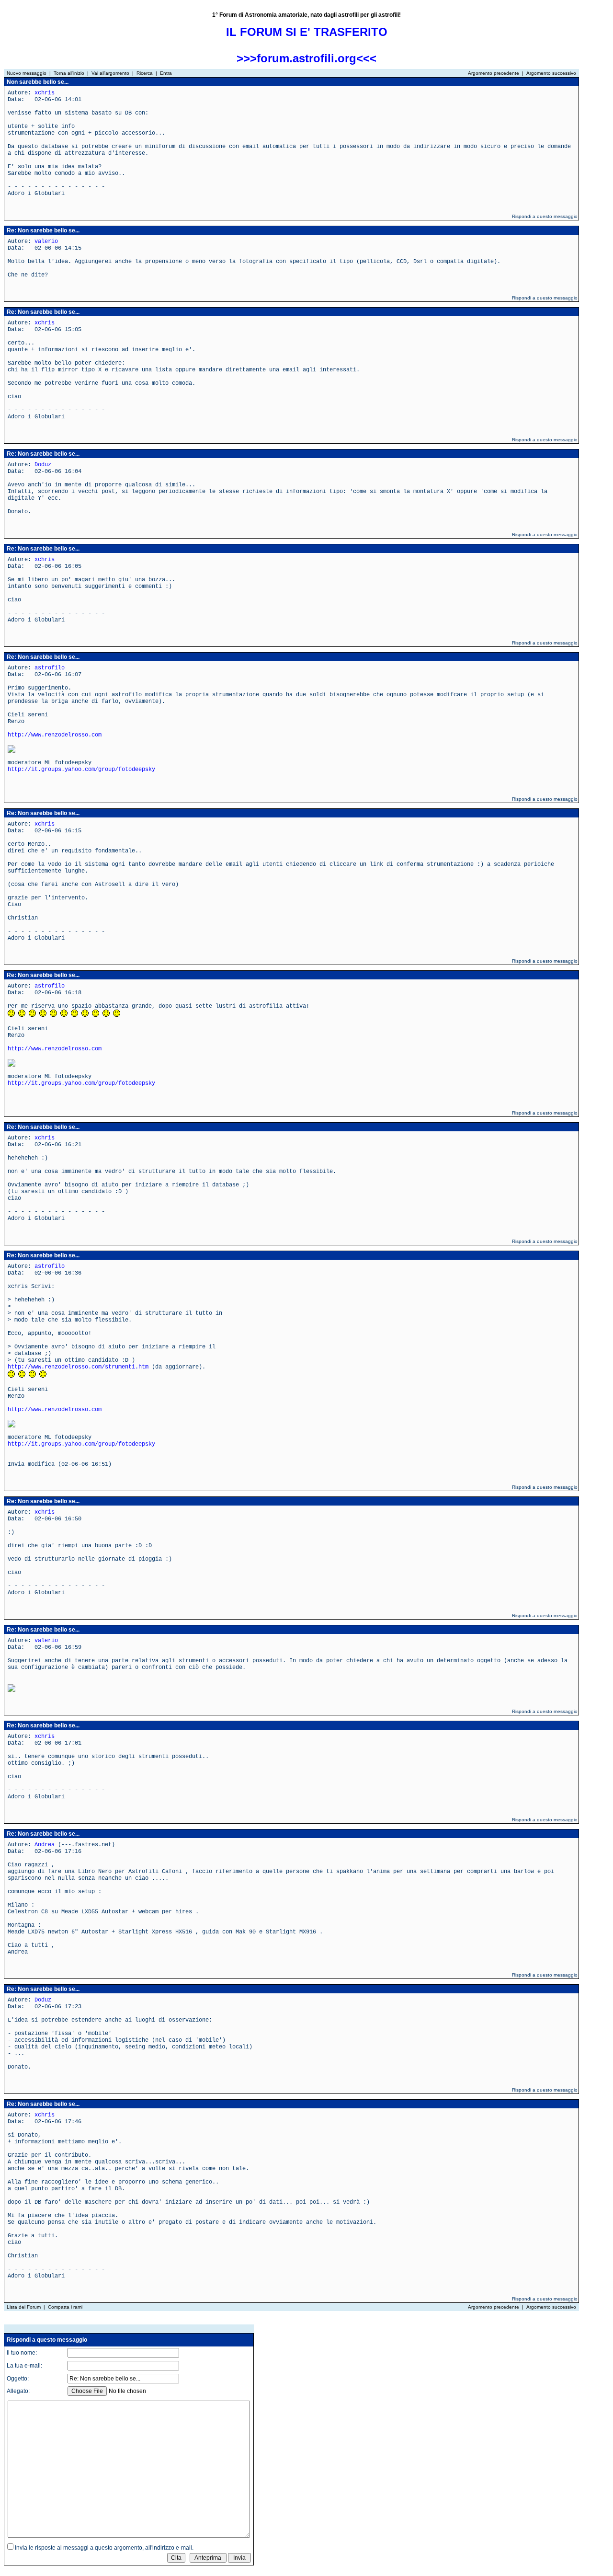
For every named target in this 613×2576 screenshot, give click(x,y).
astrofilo (50, 668)
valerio (46, 241)
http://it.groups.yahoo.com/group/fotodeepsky (81, 770)
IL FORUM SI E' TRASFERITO (307, 32)
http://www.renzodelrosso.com (55, 735)
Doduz (43, 465)
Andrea (45, 1845)
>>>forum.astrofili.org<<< (306, 58)
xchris (45, 93)
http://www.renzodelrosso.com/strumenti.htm (78, 1367)
